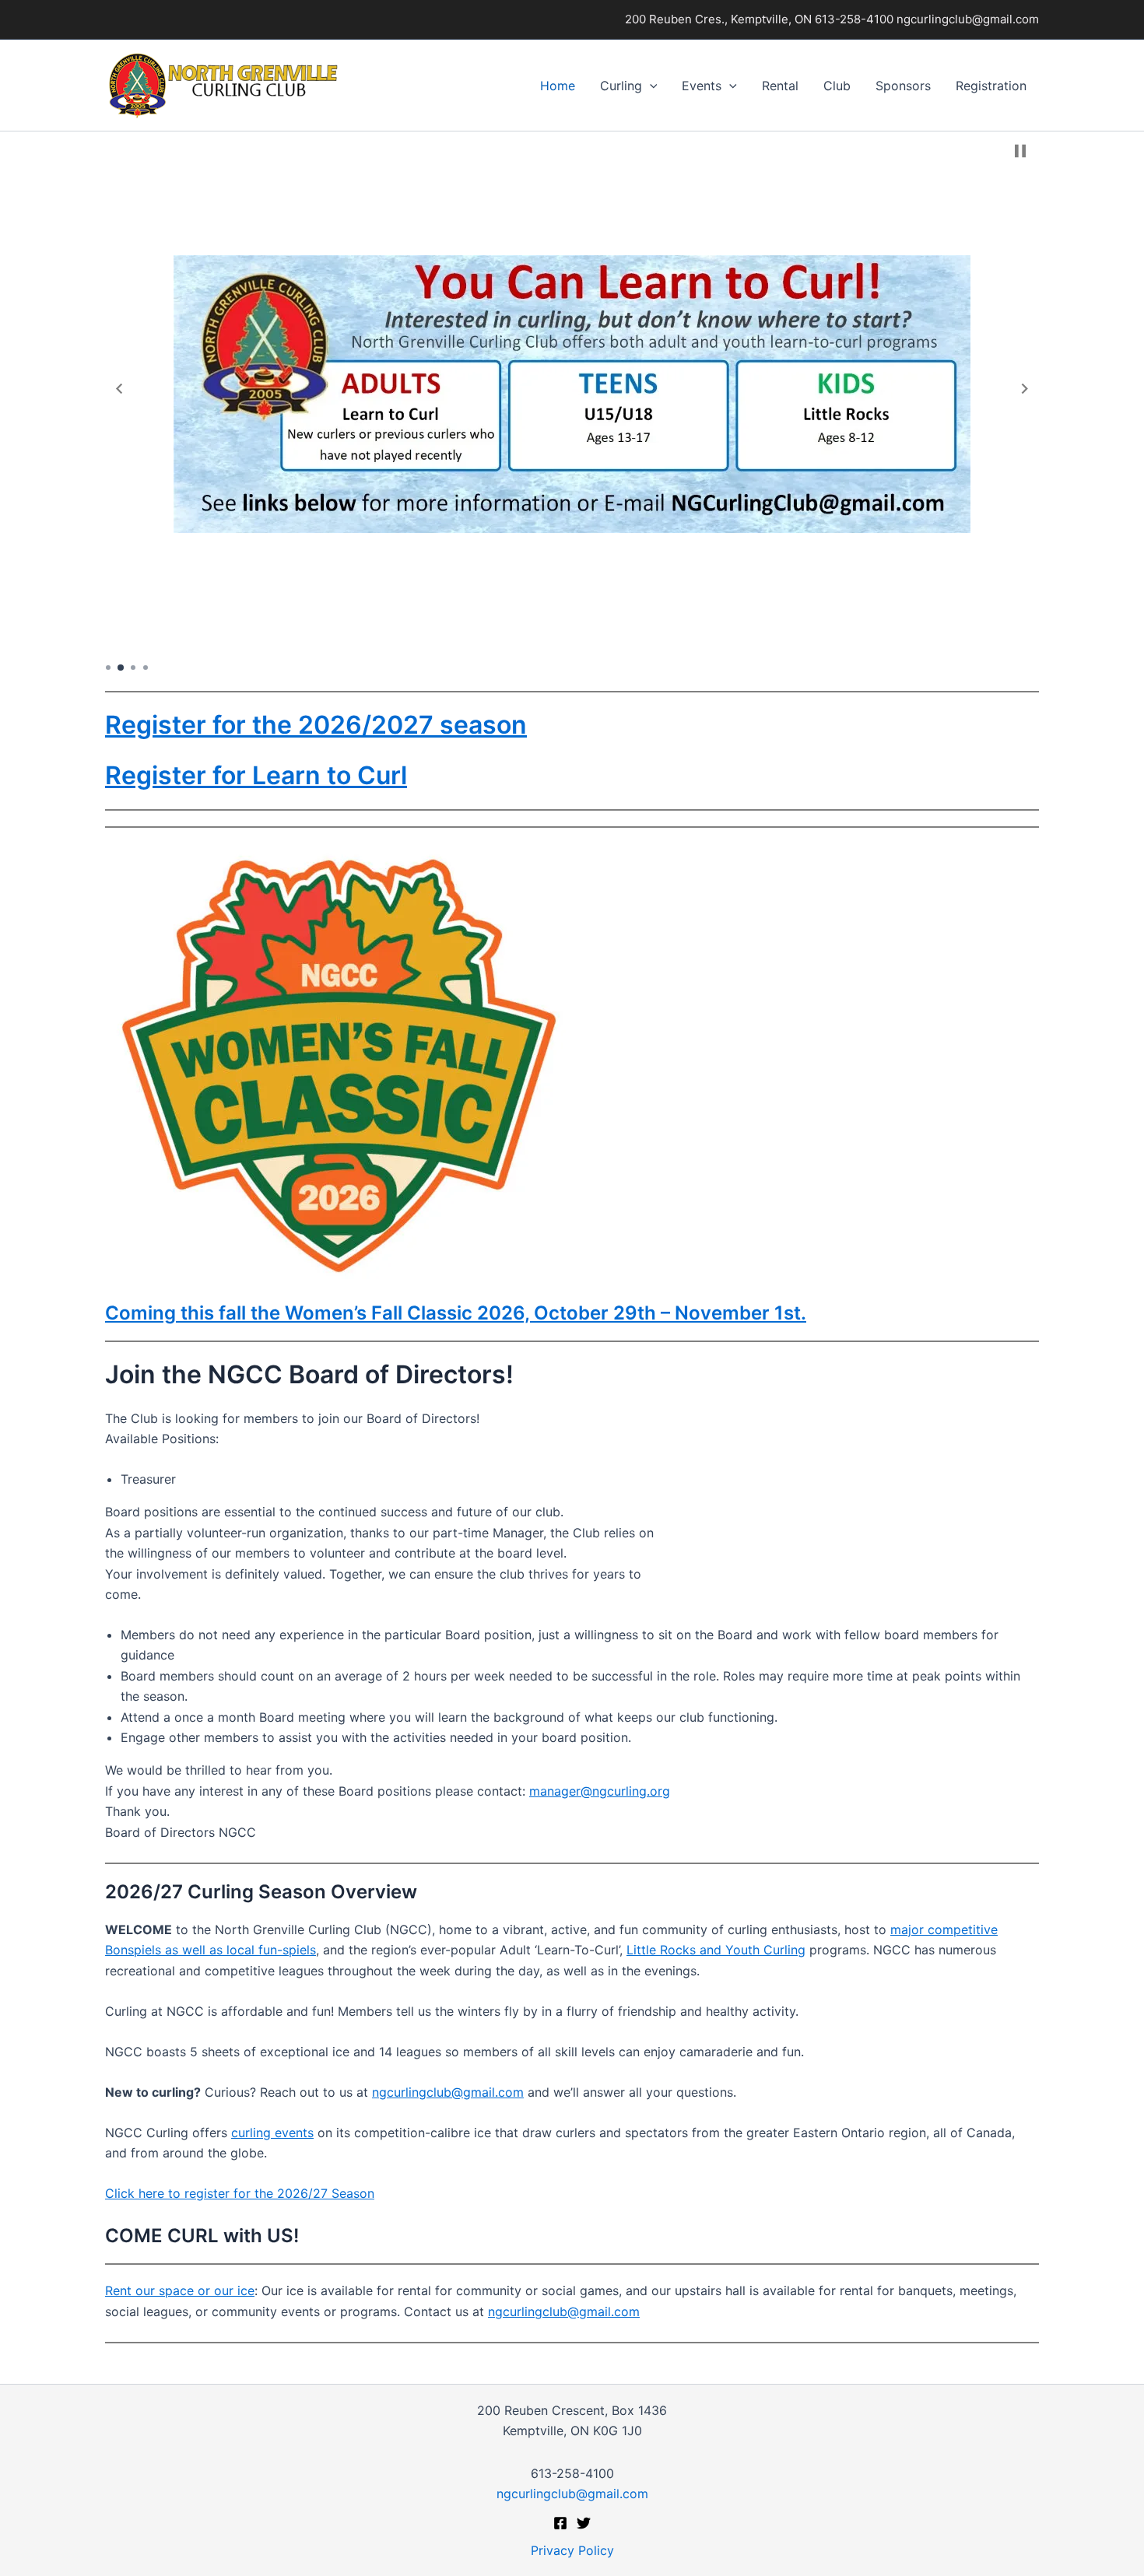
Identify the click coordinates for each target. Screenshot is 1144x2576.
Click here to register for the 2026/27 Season (240, 2193)
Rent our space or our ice (180, 2290)
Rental (780, 86)
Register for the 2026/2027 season (316, 725)
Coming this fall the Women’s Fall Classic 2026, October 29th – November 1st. (456, 1313)
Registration (991, 86)
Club (837, 86)
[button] (650, 86)
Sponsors (903, 86)
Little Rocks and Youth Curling (716, 1950)
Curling (621, 86)
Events (702, 86)
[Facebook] (560, 2523)
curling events (272, 2133)
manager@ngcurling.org (600, 1791)
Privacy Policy (572, 2550)
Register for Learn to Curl (256, 775)
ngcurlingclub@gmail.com (448, 2092)
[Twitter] (584, 2523)
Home (558, 86)
